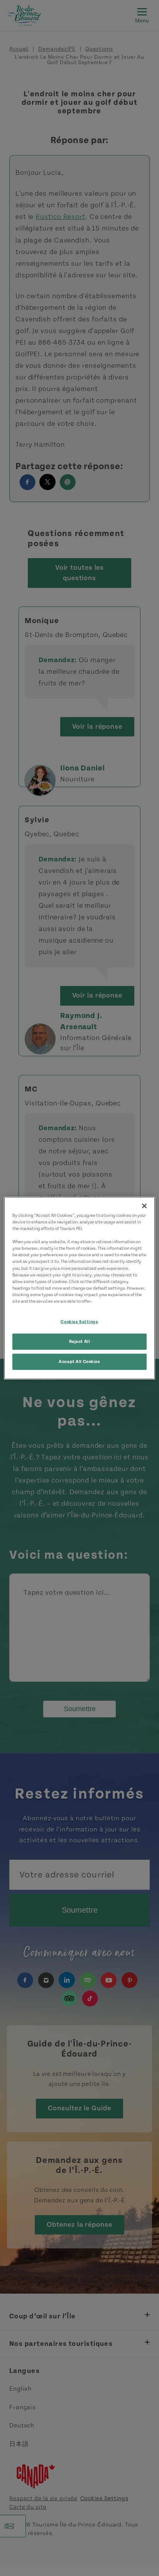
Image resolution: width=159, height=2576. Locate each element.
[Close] (144, 1206)
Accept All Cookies (79, 1361)
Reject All (80, 1341)
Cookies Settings (79, 1322)
